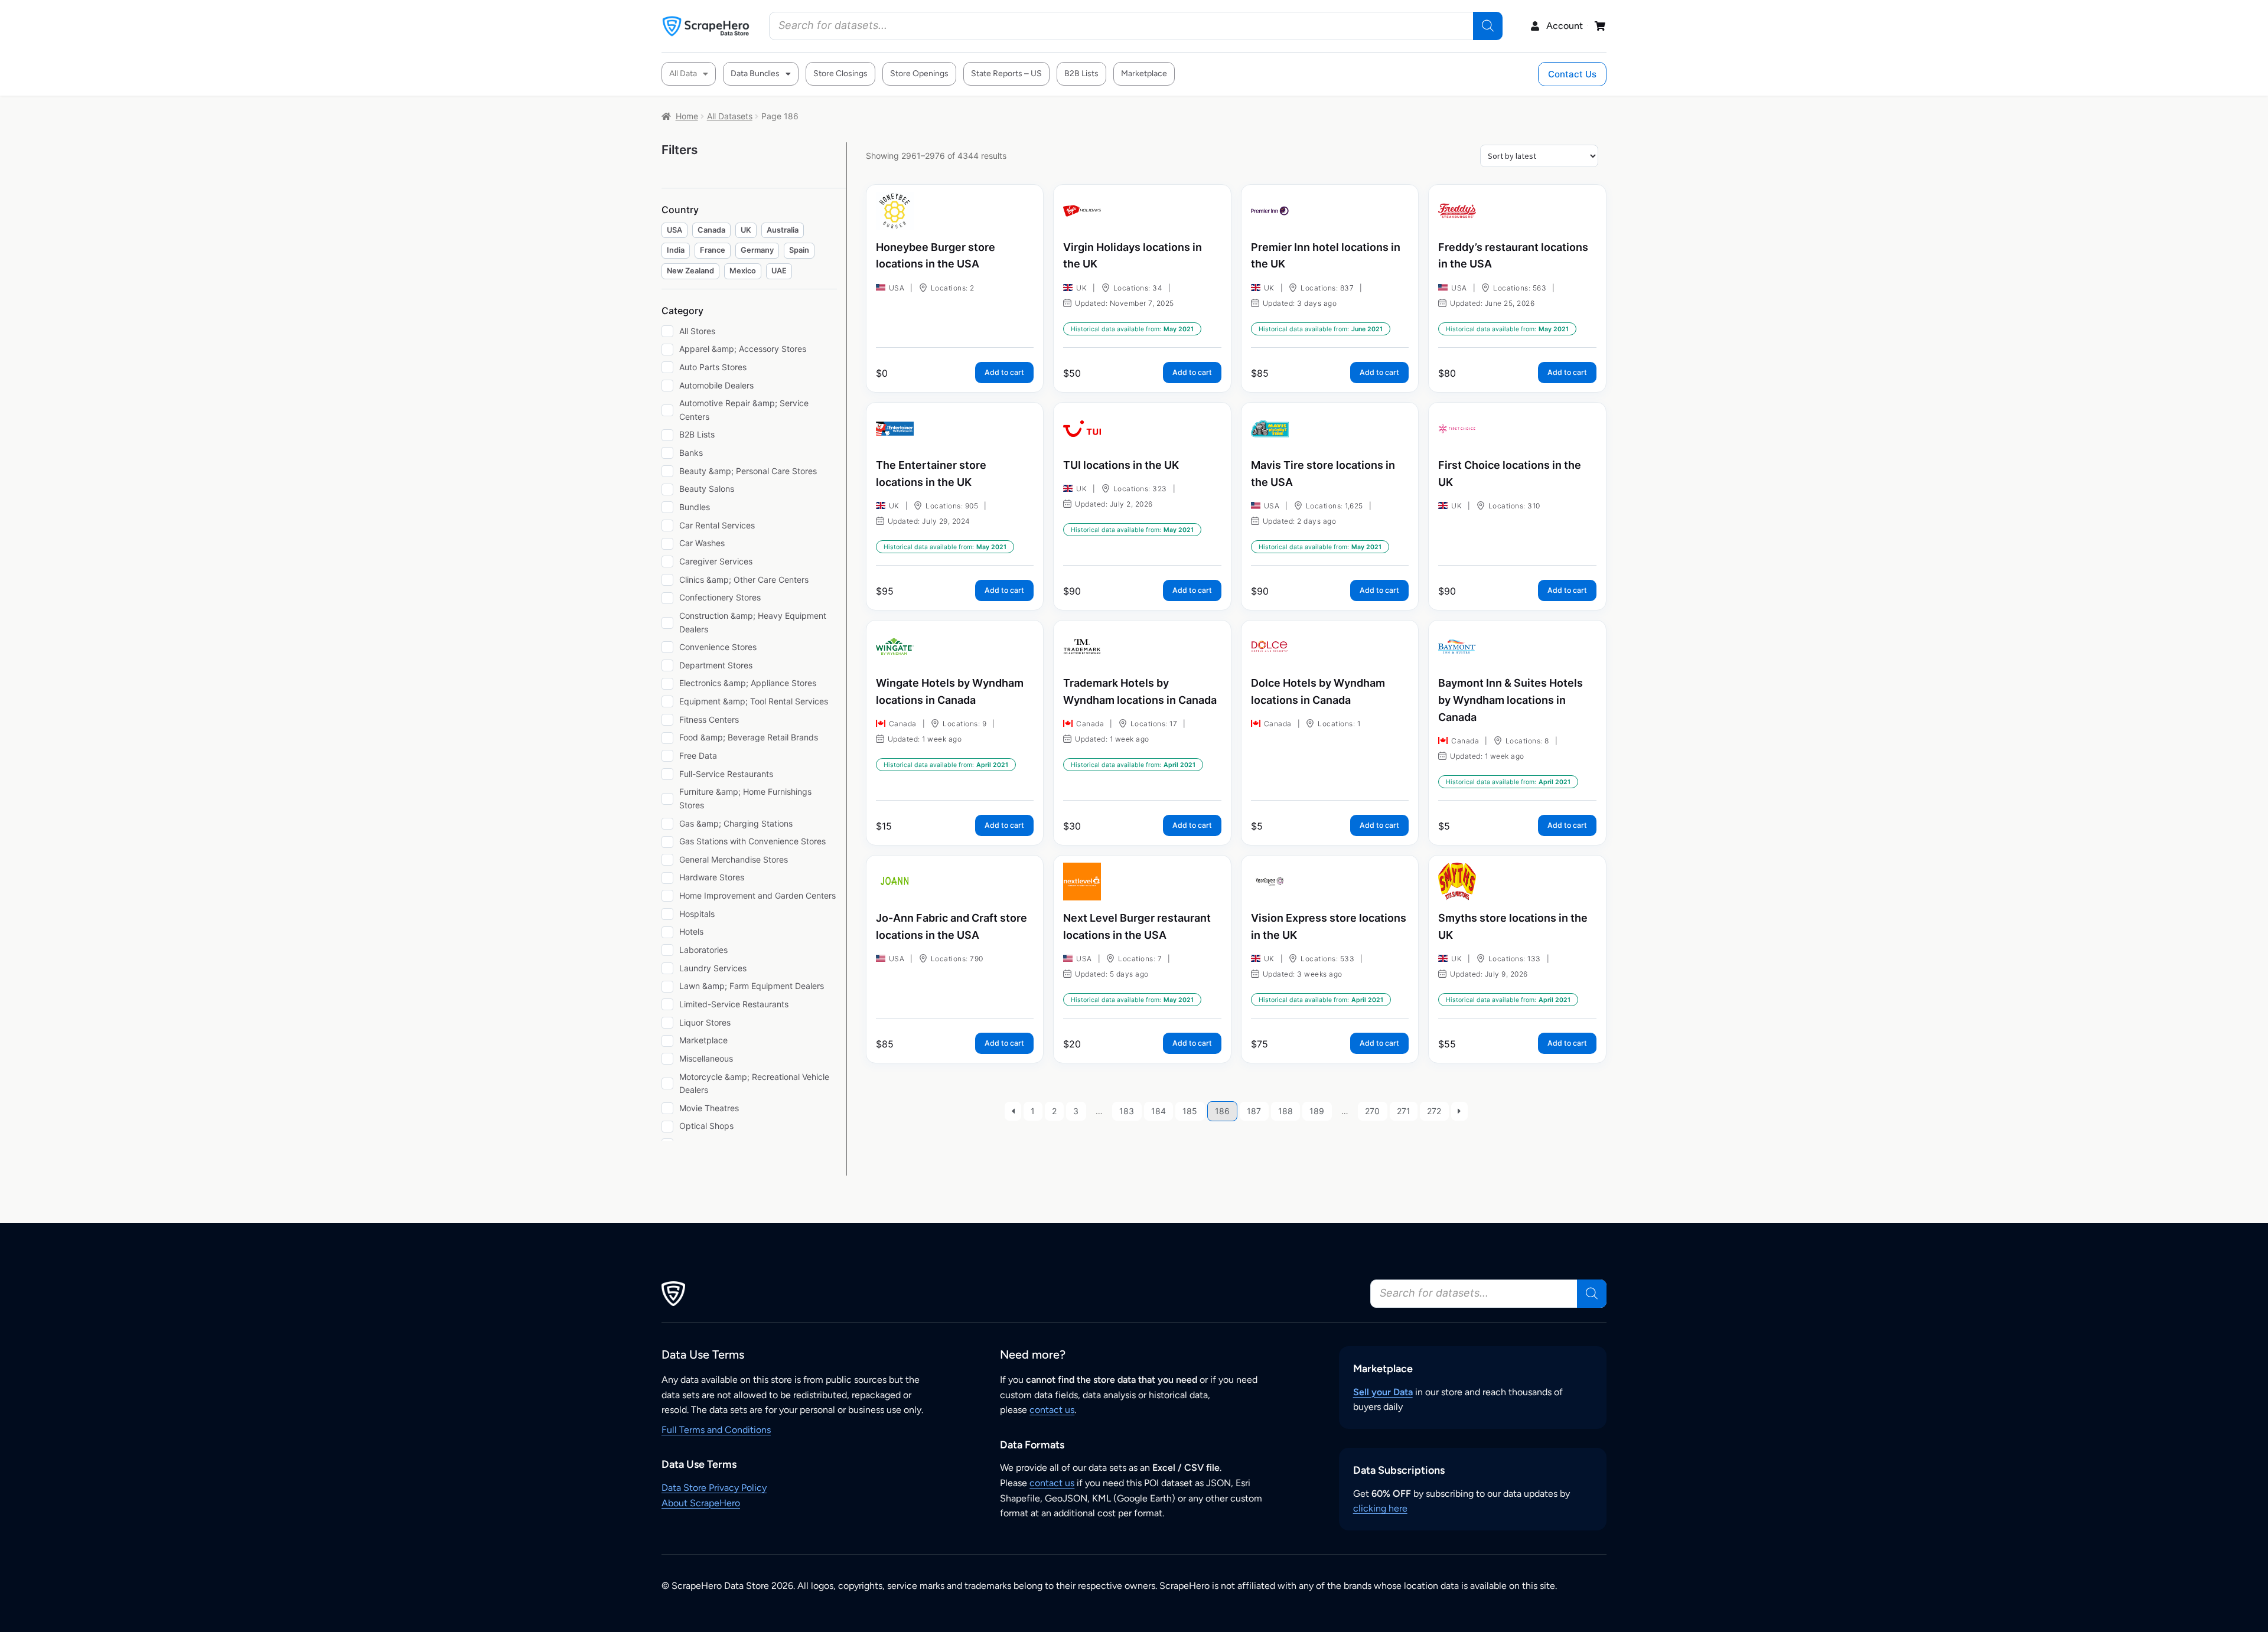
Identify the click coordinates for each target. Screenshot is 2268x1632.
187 (1254, 1111)
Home (687, 116)
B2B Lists (1081, 74)
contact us (1052, 1410)
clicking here (1380, 1508)
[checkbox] (674, 231)
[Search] (1488, 26)
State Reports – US (1006, 74)
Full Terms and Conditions (716, 1430)
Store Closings (840, 74)
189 (1317, 1111)
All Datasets (730, 116)
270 (1372, 1111)
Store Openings (919, 74)
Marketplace (1144, 74)
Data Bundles (755, 74)
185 (1190, 1111)
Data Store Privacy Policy (714, 1488)
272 (1434, 1111)
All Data (683, 74)
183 (1127, 1111)
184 (1159, 1111)
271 (1404, 1111)
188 (1285, 1111)
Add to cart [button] (1004, 372)
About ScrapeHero (701, 1503)
